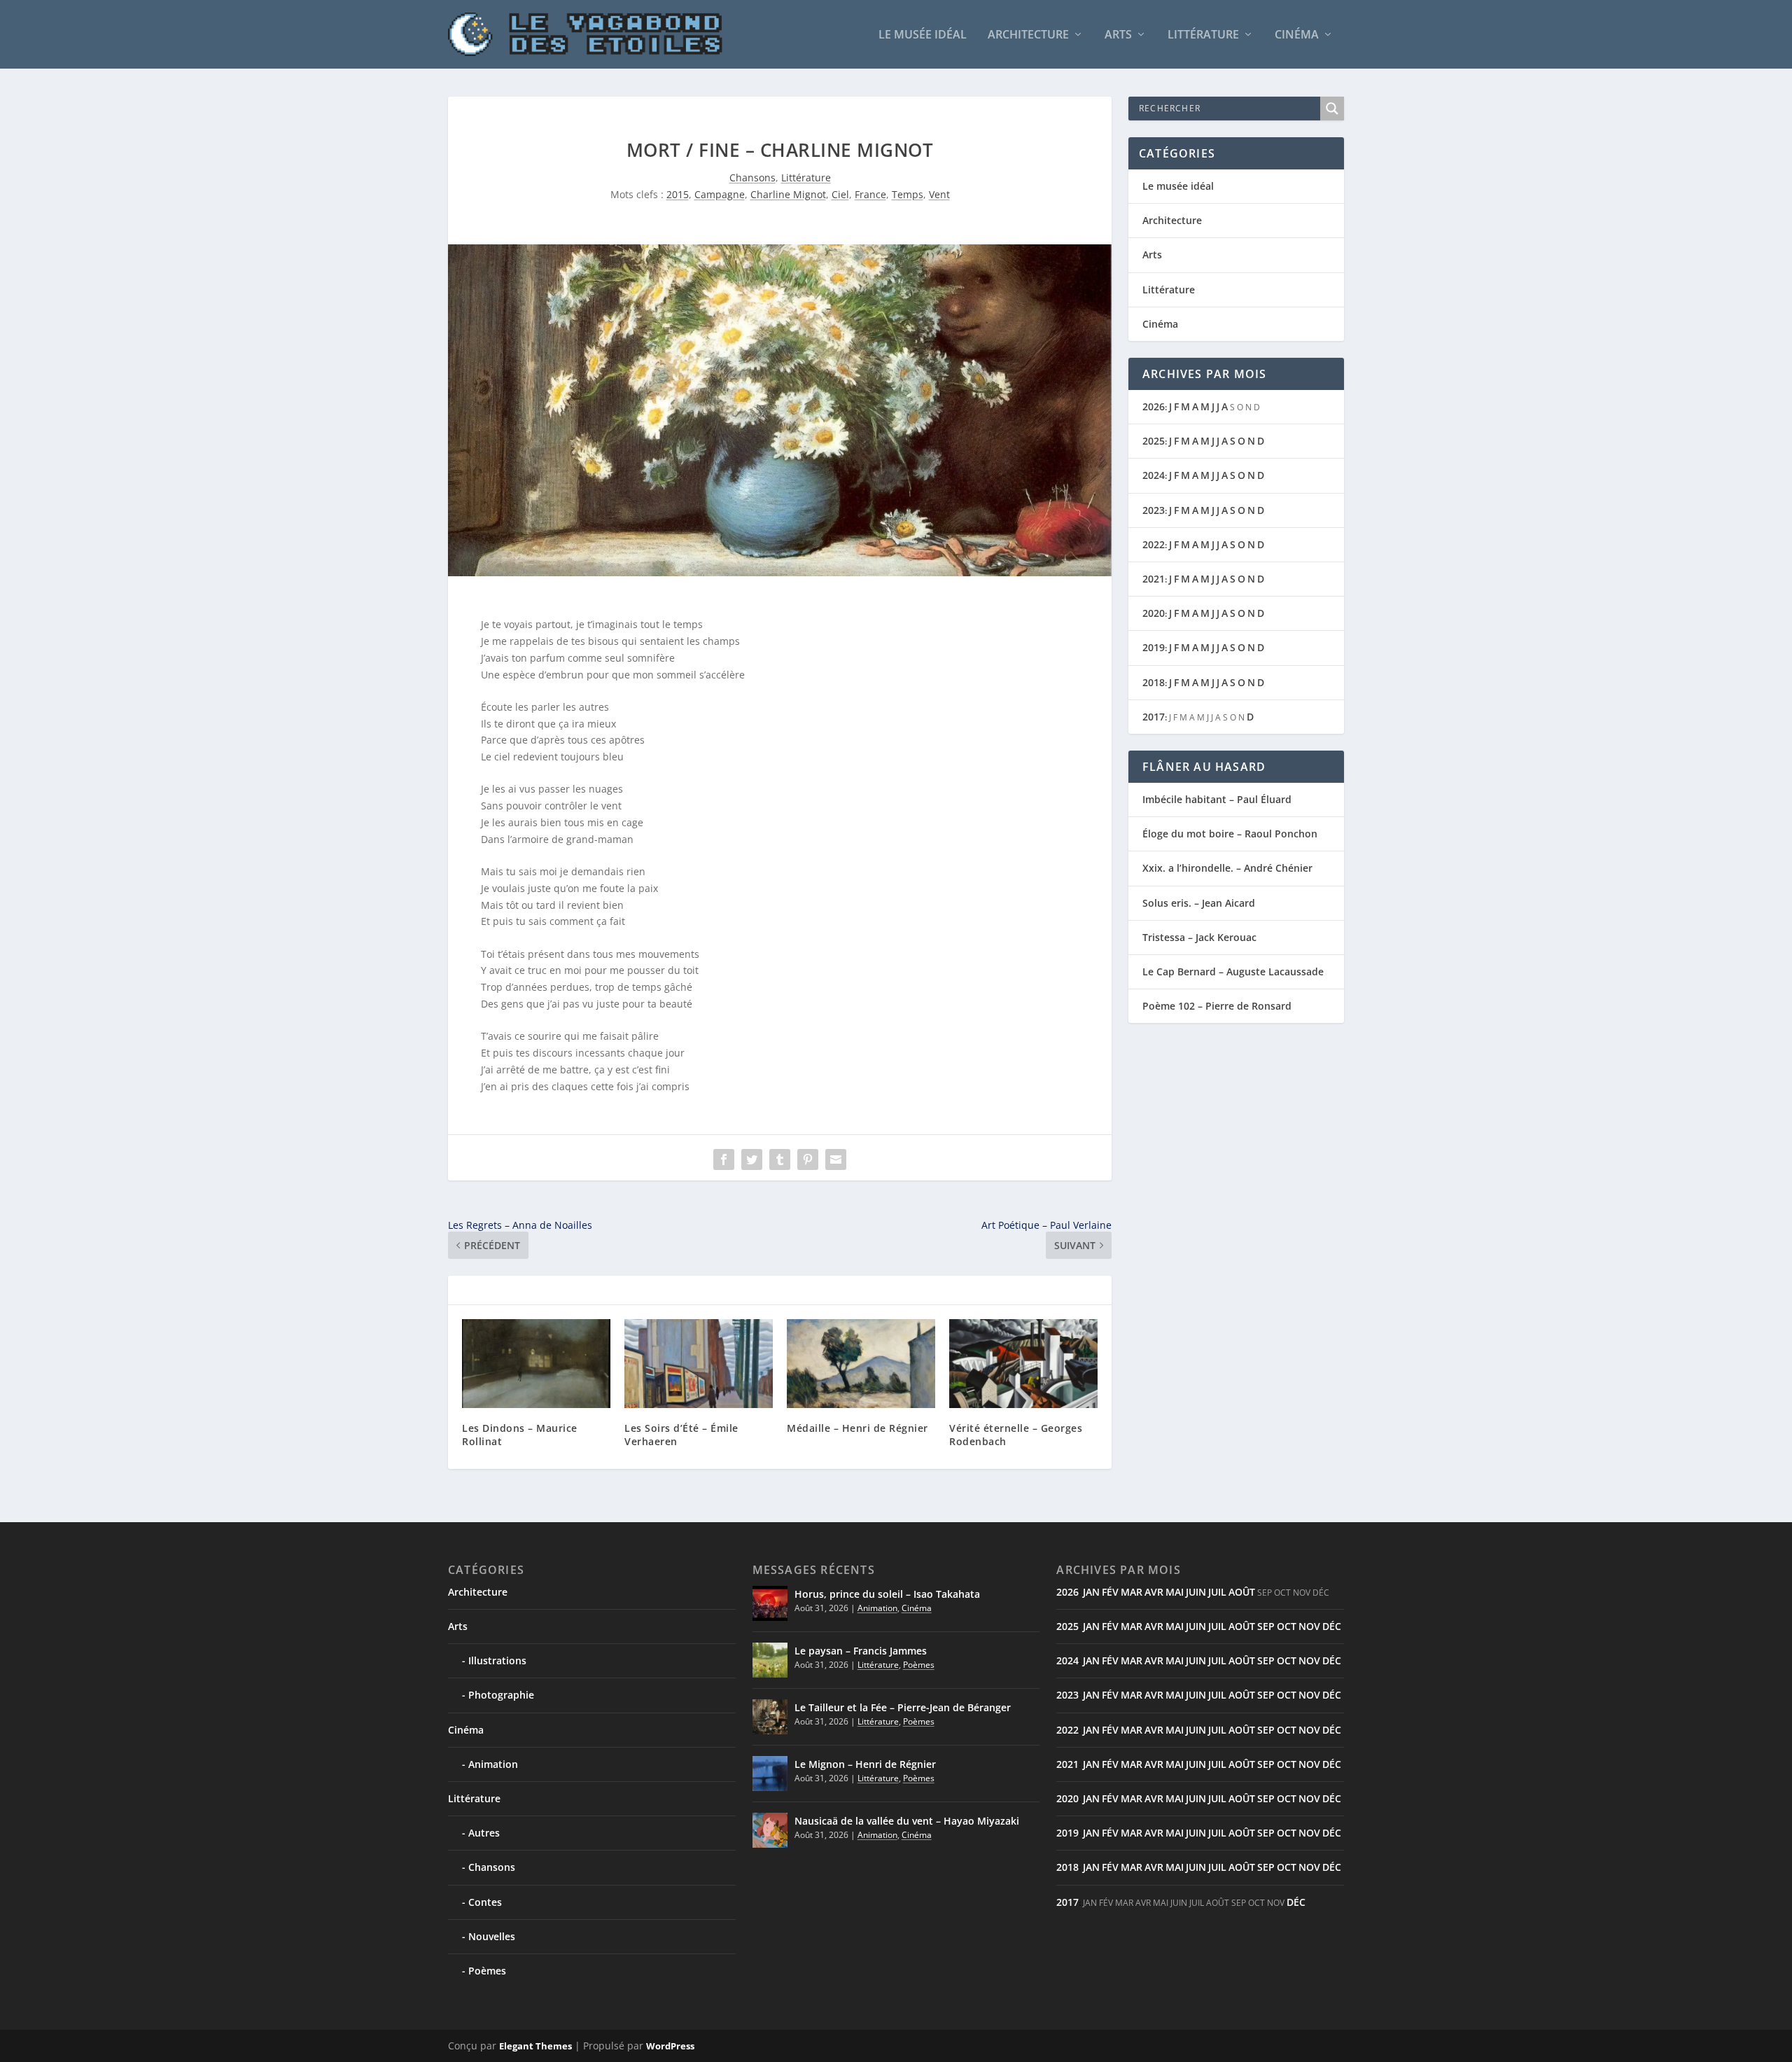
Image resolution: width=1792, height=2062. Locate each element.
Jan (1091, 1592)
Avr (1154, 1592)
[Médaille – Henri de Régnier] (861, 1364)
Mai (1175, 1592)
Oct (1287, 1626)
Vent (939, 194)
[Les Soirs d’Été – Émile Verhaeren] (699, 1364)
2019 (1154, 647)
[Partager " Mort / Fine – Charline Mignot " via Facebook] (724, 1159)
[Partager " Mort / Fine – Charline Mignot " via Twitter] (752, 1159)
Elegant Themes (535, 2046)
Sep (1266, 1626)
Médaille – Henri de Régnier (857, 1428)
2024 (1154, 475)
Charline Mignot (788, 194)
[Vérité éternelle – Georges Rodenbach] (1023, 1364)
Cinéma (1297, 35)
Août (1242, 1592)
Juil (1217, 1592)
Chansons (752, 177)
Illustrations (497, 1660)
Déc (1332, 1626)
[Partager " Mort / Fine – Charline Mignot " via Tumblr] (780, 1159)
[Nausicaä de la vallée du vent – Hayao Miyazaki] (770, 1830)
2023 (1154, 510)
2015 (678, 194)
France (870, 194)
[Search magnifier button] (1332, 109)
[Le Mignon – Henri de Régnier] (770, 1774)
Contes (485, 1902)
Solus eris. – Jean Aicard (1199, 903)
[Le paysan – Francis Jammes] (770, 1660)
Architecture (1028, 35)
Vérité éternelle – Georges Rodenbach (1016, 1434)
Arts (1118, 35)
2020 (1154, 613)
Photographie (501, 1695)
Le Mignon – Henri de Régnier (865, 1764)
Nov (1309, 1626)
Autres (484, 1833)
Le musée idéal (923, 35)
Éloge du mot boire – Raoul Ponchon (1230, 834)
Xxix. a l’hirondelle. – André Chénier (1227, 868)
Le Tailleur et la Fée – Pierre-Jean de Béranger (903, 1707)
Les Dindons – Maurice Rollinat (520, 1434)
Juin (1196, 1592)
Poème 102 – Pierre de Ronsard (1217, 1006)
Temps (908, 194)
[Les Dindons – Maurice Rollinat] (536, 1364)
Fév (1110, 1592)
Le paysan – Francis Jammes (861, 1651)
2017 (1154, 717)
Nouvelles (492, 1936)
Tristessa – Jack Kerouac (1199, 937)
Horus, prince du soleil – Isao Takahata (887, 1594)
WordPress (670, 2046)
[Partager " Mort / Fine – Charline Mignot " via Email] (836, 1159)
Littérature (1203, 35)
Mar (1132, 1592)
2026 (1154, 406)
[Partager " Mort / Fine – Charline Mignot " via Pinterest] (808, 1159)
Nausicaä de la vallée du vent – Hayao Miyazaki (907, 1821)
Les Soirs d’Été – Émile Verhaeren (681, 1434)
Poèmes (487, 1971)
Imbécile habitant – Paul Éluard (1217, 799)
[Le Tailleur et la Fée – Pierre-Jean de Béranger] (770, 1717)
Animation (493, 1764)
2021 (1154, 579)
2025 (1154, 441)
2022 (1154, 544)
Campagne (720, 194)
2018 (1154, 682)
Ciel (840, 194)
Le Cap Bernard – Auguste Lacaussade (1233, 971)
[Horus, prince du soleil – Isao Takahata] (770, 1603)
